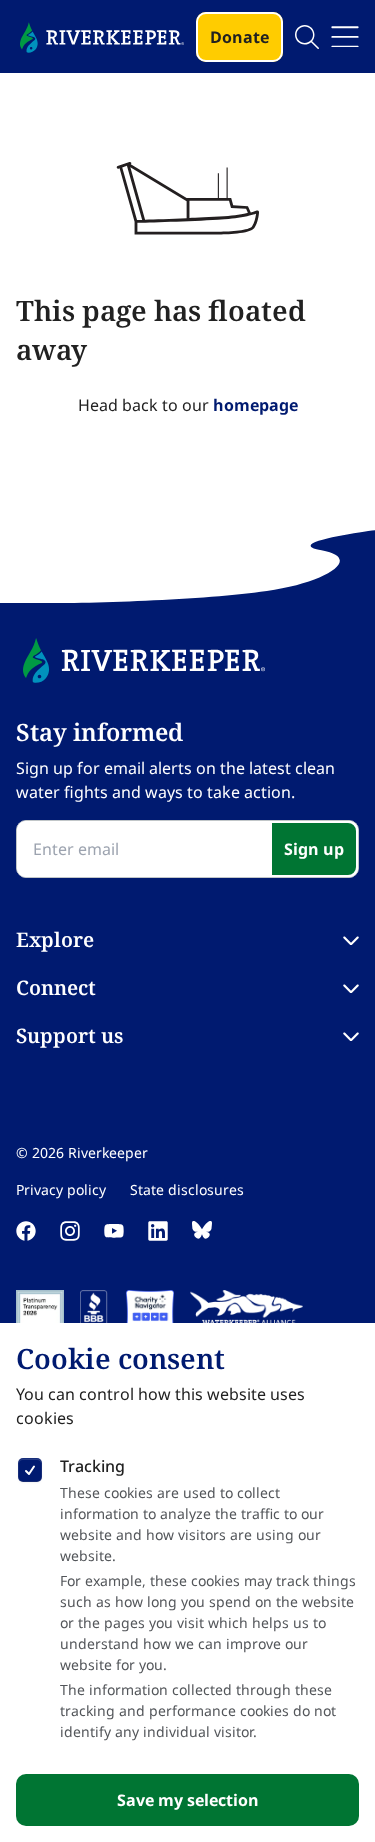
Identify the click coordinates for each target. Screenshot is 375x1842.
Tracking (92, 1466)
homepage (255, 405)
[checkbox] (30, 1466)
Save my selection (188, 1800)
